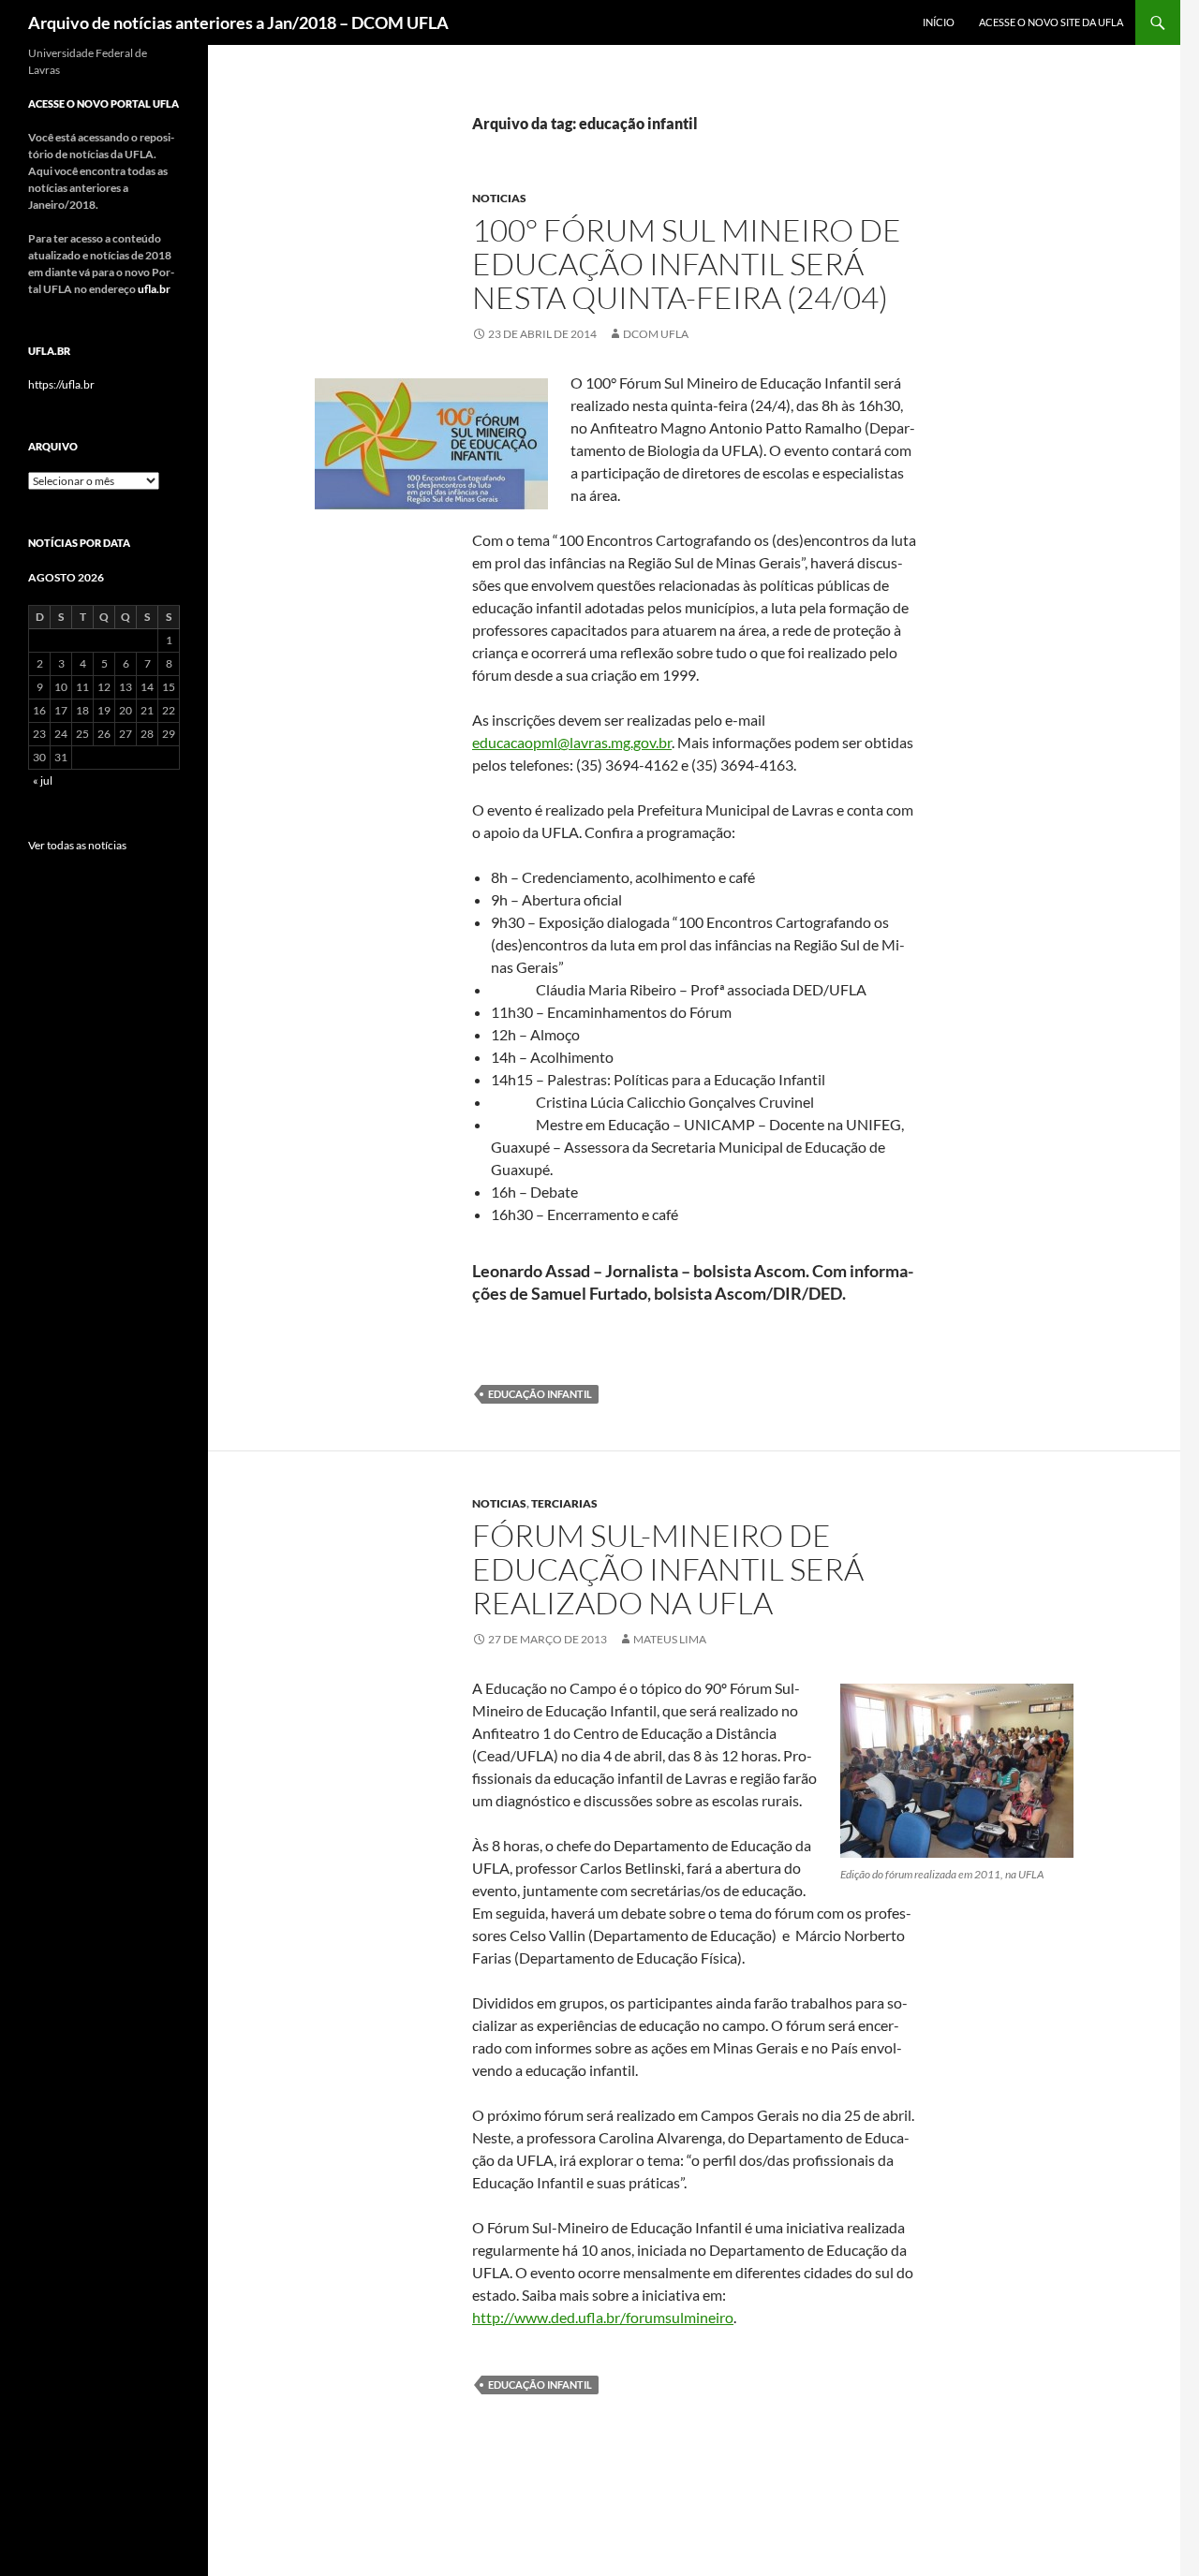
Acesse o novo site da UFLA (1051, 22)
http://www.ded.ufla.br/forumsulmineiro (603, 2317)
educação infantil (540, 1394)
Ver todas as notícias (77, 845)
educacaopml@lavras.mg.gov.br (572, 742)
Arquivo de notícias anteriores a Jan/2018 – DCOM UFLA (238, 22)
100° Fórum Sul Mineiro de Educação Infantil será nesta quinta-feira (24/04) (687, 264)
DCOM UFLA (656, 334)
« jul (43, 780)
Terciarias (564, 1503)
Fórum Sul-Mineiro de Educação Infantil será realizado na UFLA (668, 1569)
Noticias (499, 198)
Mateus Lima (670, 1639)
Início (939, 22)
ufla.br (154, 289)
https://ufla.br (61, 384)
